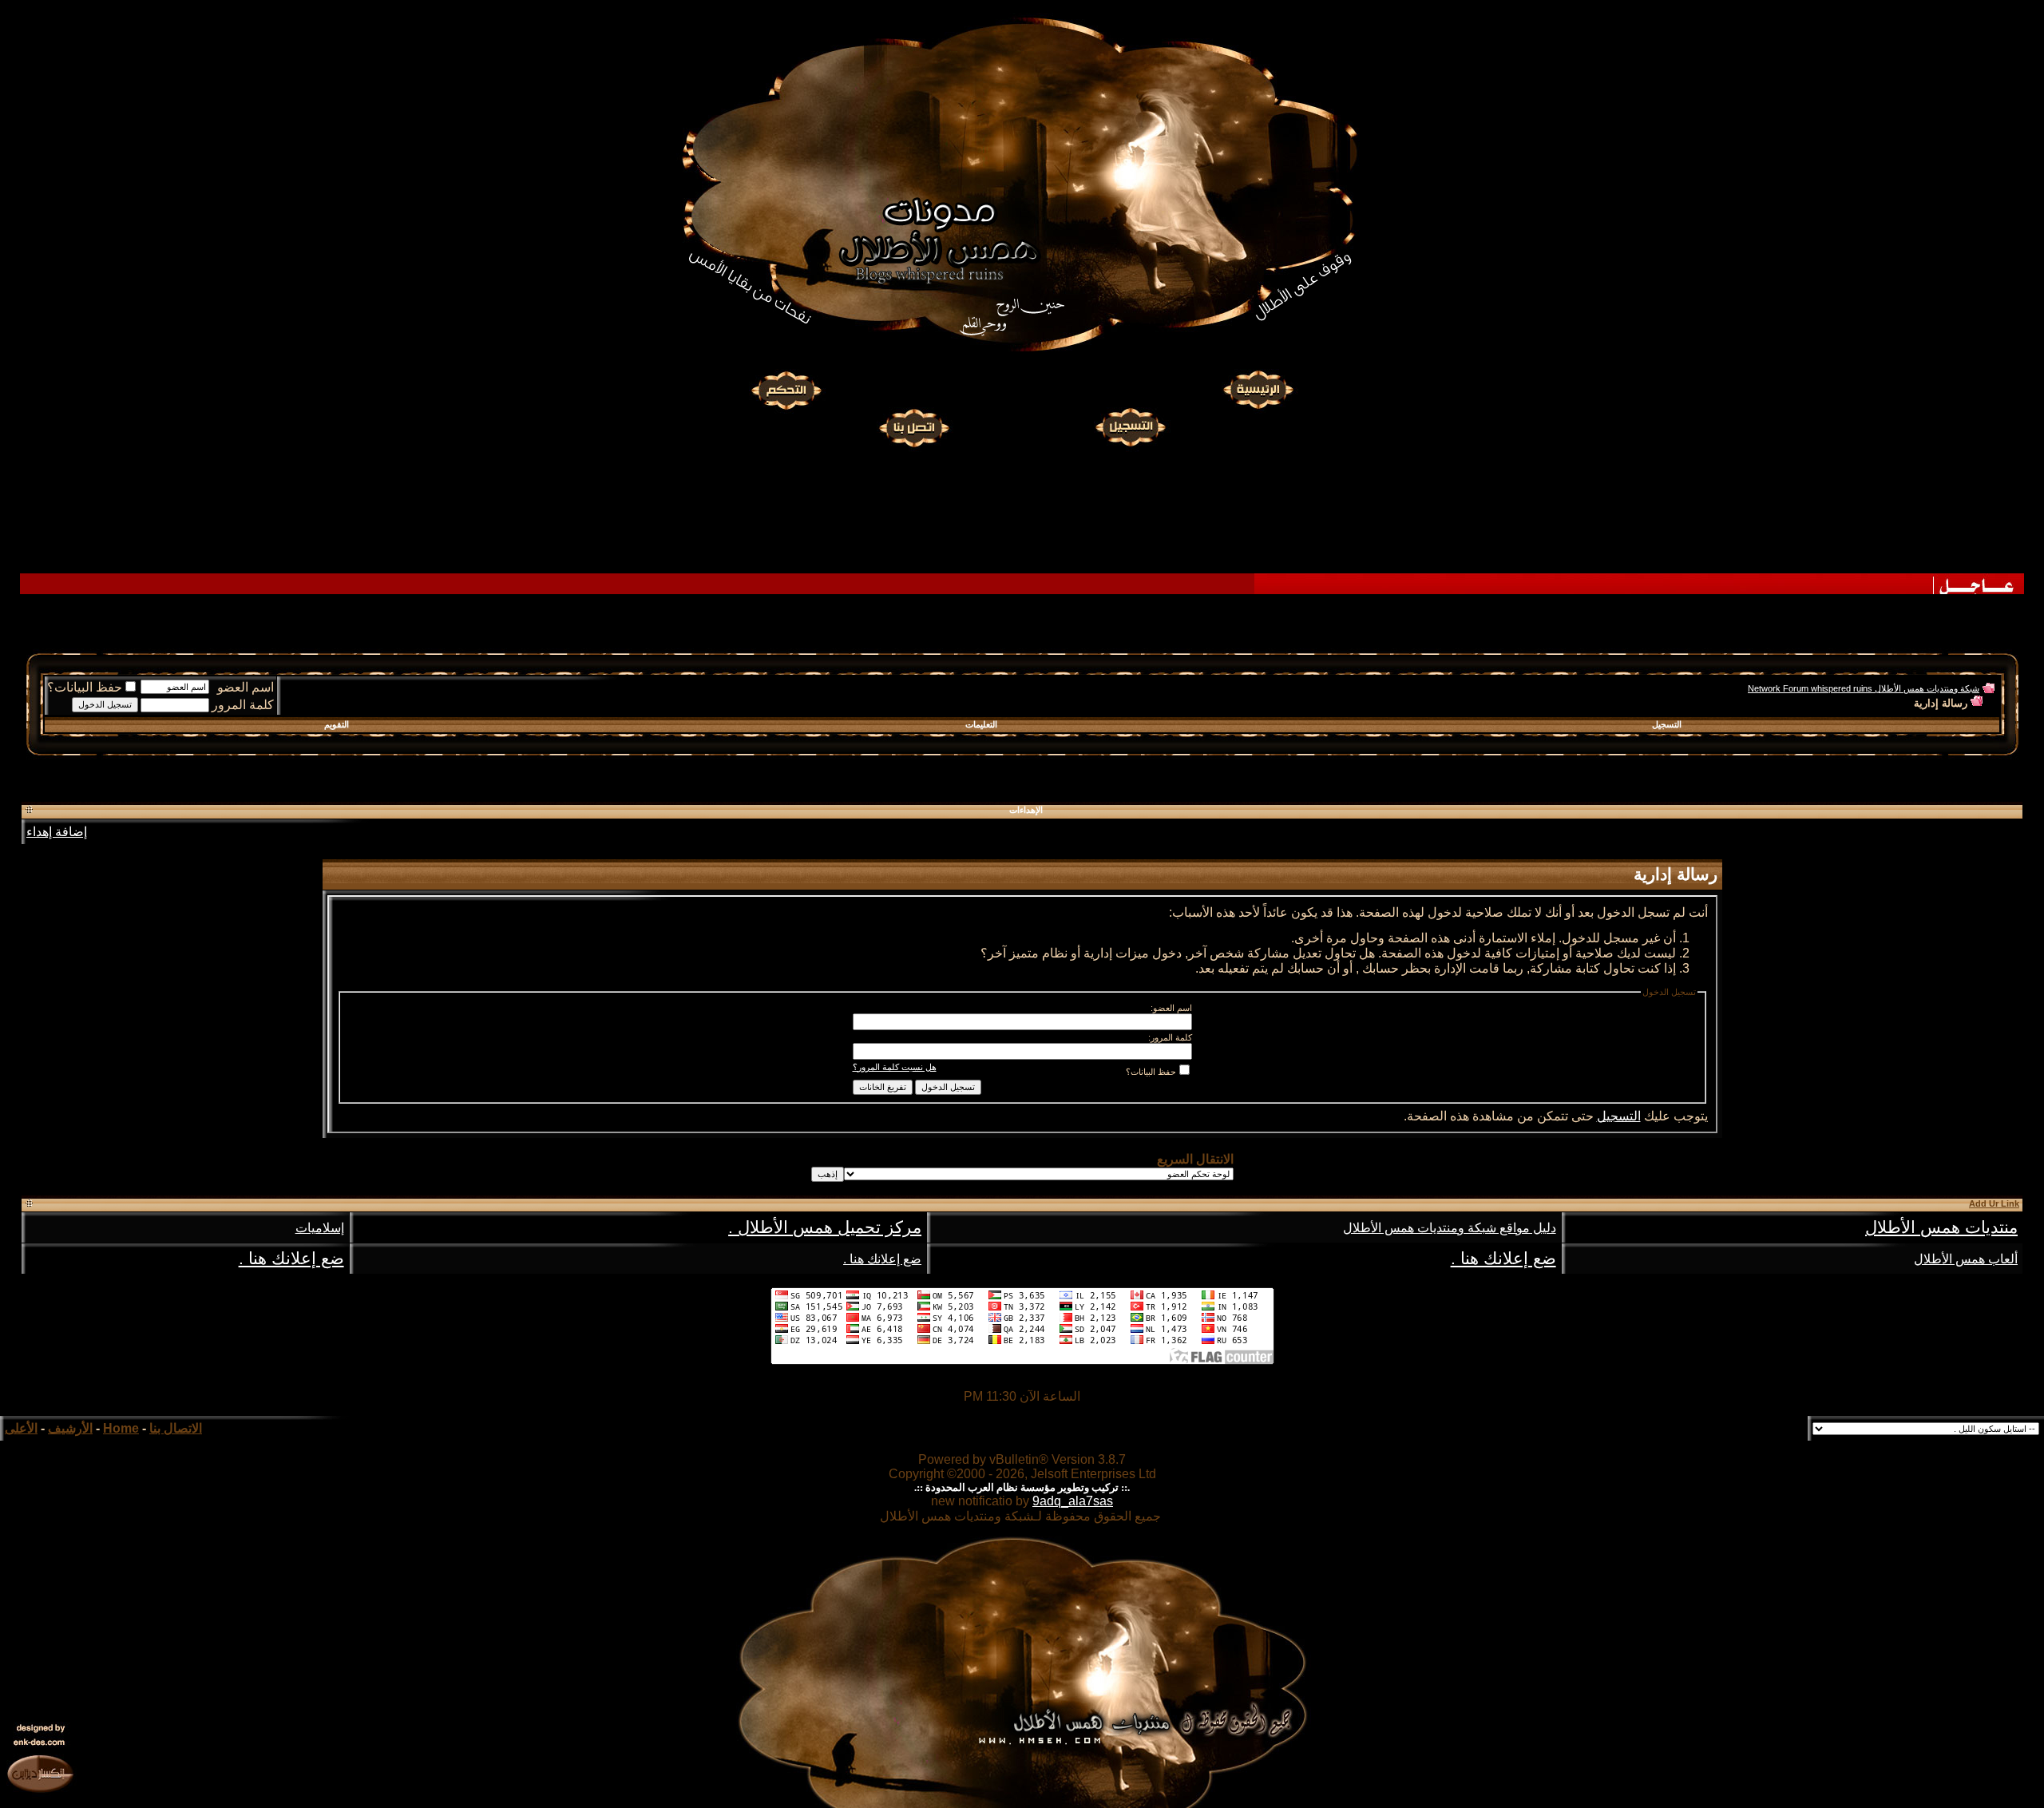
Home (121, 1428)
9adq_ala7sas (1073, 1501)
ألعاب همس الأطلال (1966, 1259)
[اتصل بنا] (913, 426)
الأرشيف (70, 1428)
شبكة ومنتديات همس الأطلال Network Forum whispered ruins (1864, 688)
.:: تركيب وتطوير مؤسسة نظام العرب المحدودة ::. (1022, 1487)
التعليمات (981, 724)
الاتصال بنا (176, 1428)
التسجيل (1667, 724)
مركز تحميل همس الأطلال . (825, 1227)
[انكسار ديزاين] (40, 1773)
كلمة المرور (243, 705)
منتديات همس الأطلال (1941, 1227)
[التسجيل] (1132, 426)
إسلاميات (320, 1228)
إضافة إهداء (57, 832)
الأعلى (21, 1428)
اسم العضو (246, 687)
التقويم (337, 724)
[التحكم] (786, 391)
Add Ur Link (1994, 1203)
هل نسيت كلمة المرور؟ (895, 1067)
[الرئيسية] (1258, 391)
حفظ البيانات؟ (85, 687)
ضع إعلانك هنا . (1503, 1259)
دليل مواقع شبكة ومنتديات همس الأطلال (1450, 1228)
